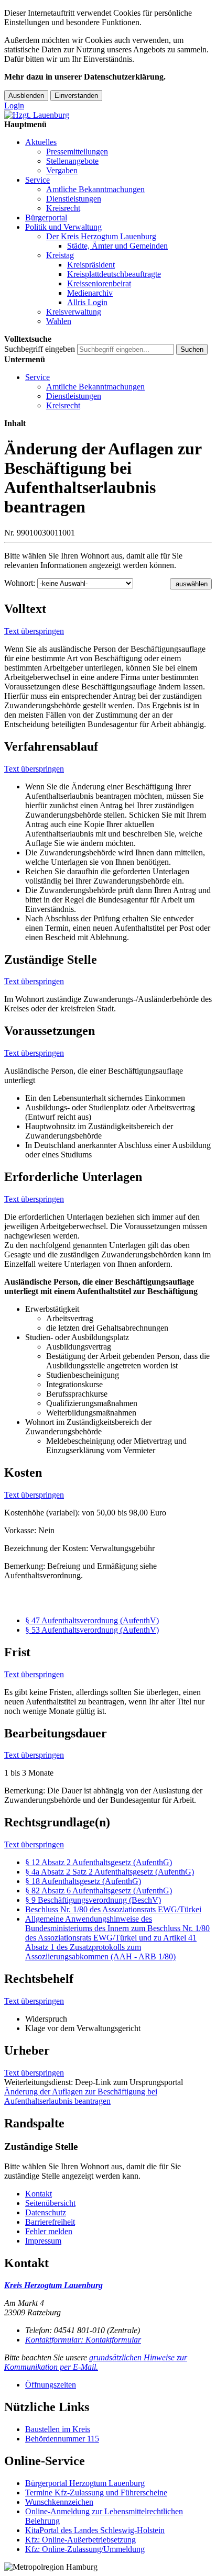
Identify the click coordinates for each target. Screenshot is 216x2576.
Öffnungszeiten (51, 2385)
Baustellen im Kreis (58, 2429)
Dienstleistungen (74, 199)
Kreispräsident (91, 265)
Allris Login (87, 302)
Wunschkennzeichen (59, 2502)
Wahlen (59, 321)
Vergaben (62, 170)
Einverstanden (76, 96)
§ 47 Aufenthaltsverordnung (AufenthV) (92, 1620)
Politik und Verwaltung (63, 227)
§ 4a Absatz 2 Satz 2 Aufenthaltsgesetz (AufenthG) (110, 1872)
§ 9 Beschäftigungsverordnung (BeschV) (93, 1900)
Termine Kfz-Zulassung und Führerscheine (96, 2493)
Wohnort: (20, 583)
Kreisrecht (63, 208)
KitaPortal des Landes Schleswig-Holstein (95, 2530)
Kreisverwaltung (74, 312)
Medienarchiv (90, 293)
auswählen (192, 584)
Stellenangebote (72, 161)
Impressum (43, 2241)
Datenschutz (46, 2212)
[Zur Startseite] (37, 115)
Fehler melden (49, 2231)
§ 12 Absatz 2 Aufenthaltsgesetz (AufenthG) (99, 1862)
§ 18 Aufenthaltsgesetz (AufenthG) (83, 1881)
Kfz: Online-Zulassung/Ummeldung (85, 2549)
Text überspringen (34, 631)
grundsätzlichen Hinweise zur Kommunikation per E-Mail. (96, 2362)
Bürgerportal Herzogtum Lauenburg (85, 2483)
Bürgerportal (46, 218)
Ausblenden (26, 96)
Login (14, 105)
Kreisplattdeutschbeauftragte (114, 274)
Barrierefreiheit (50, 2222)
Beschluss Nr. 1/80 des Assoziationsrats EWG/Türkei (113, 1909)
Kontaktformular (83, 2340)
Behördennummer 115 (62, 2439)
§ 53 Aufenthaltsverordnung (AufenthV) (92, 1630)
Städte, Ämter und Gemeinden (117, 246)
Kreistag (60, 255)
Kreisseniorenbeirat (99, 283)
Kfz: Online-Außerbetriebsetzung (80, 2540)
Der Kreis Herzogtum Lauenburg (101, 236)
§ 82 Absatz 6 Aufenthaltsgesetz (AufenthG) (99, 1891)
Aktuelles (41, 142)
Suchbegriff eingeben (40, 349)
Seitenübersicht (50, 2203)
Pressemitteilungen (77, 152)
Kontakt (39, 2194)
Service (37, 180)
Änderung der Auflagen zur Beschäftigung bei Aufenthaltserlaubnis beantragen (81, 2096)
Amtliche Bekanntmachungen (95, 189)
